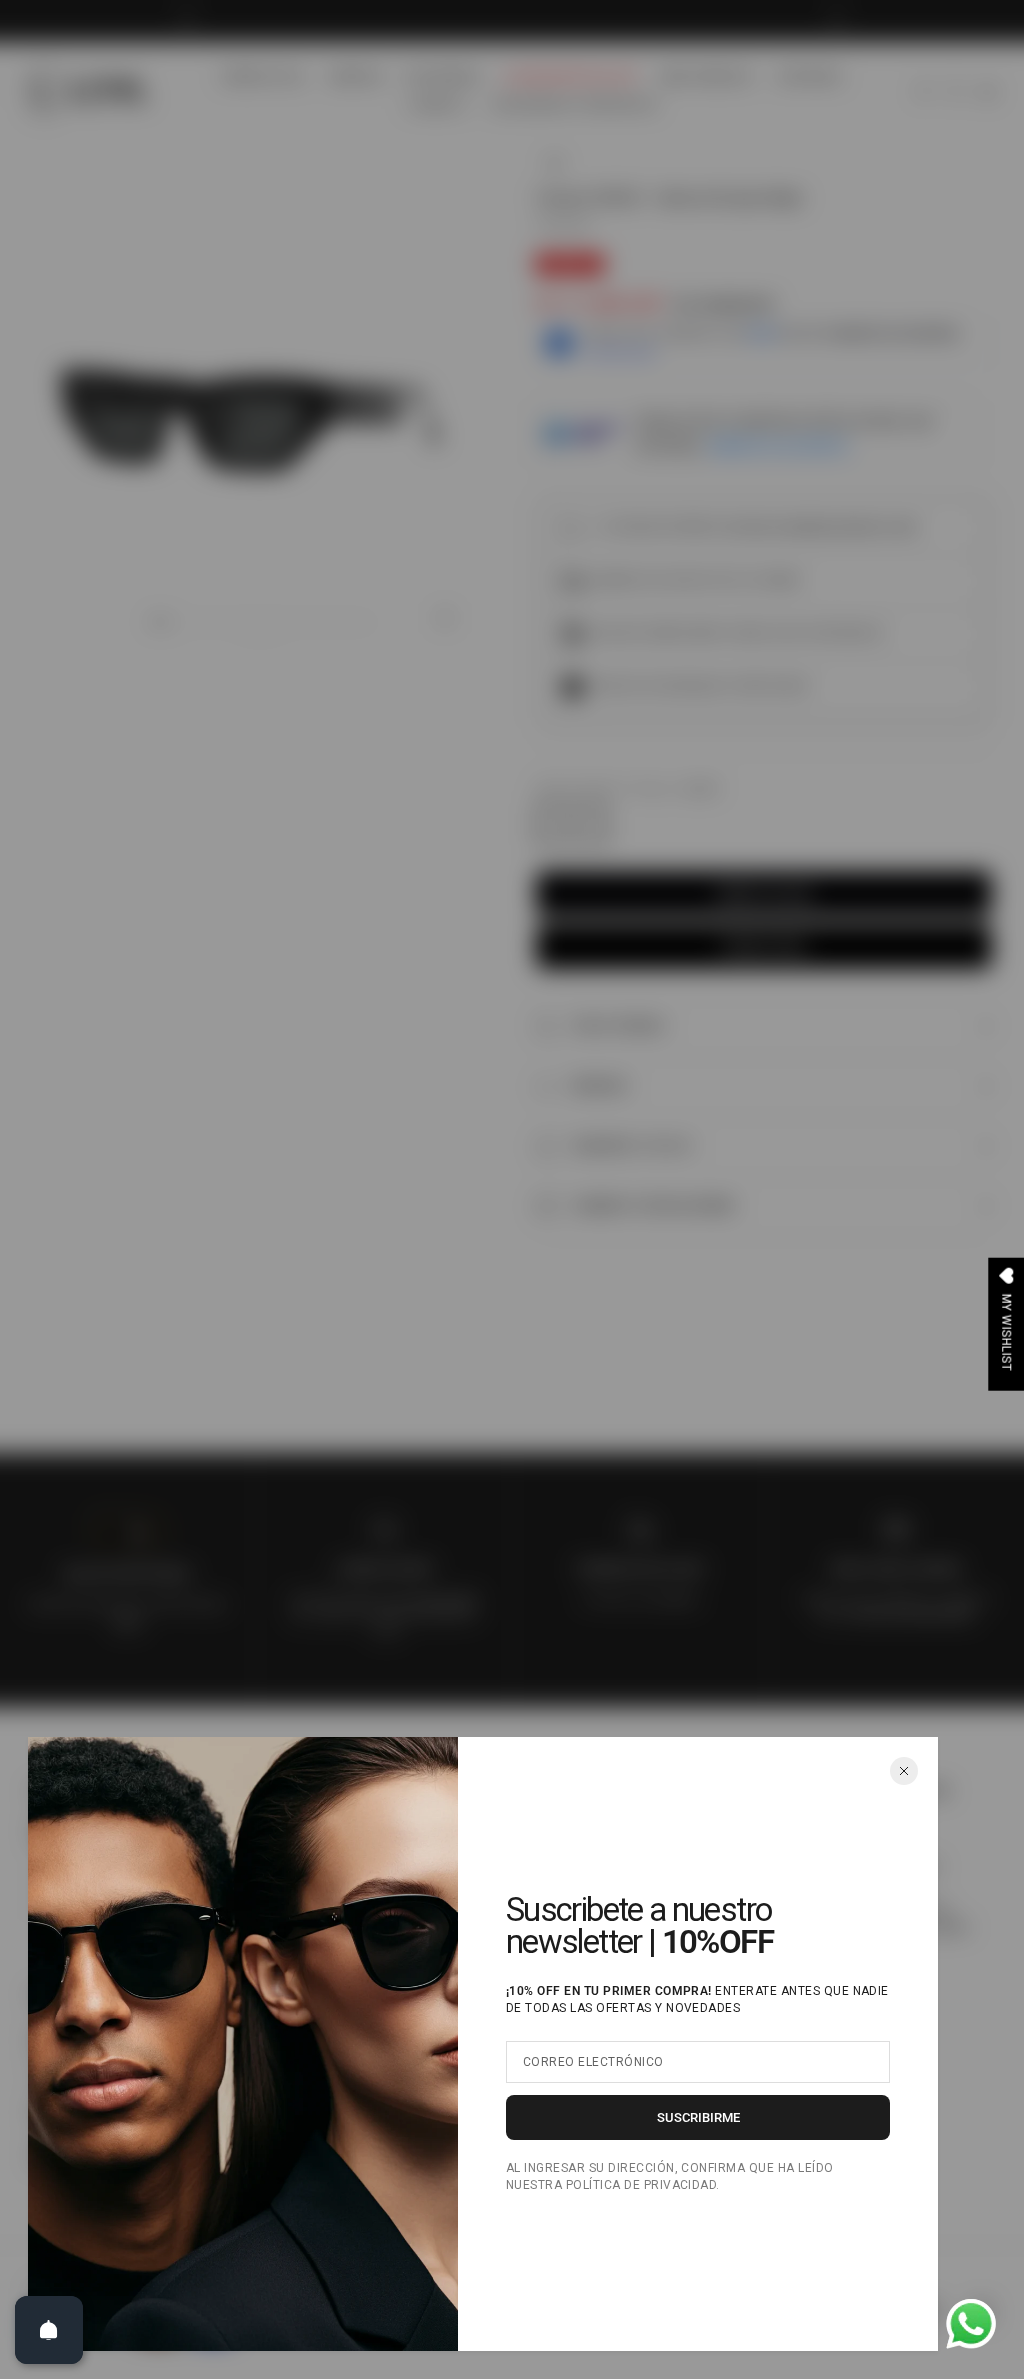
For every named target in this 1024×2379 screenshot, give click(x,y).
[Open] (49, 2330)
